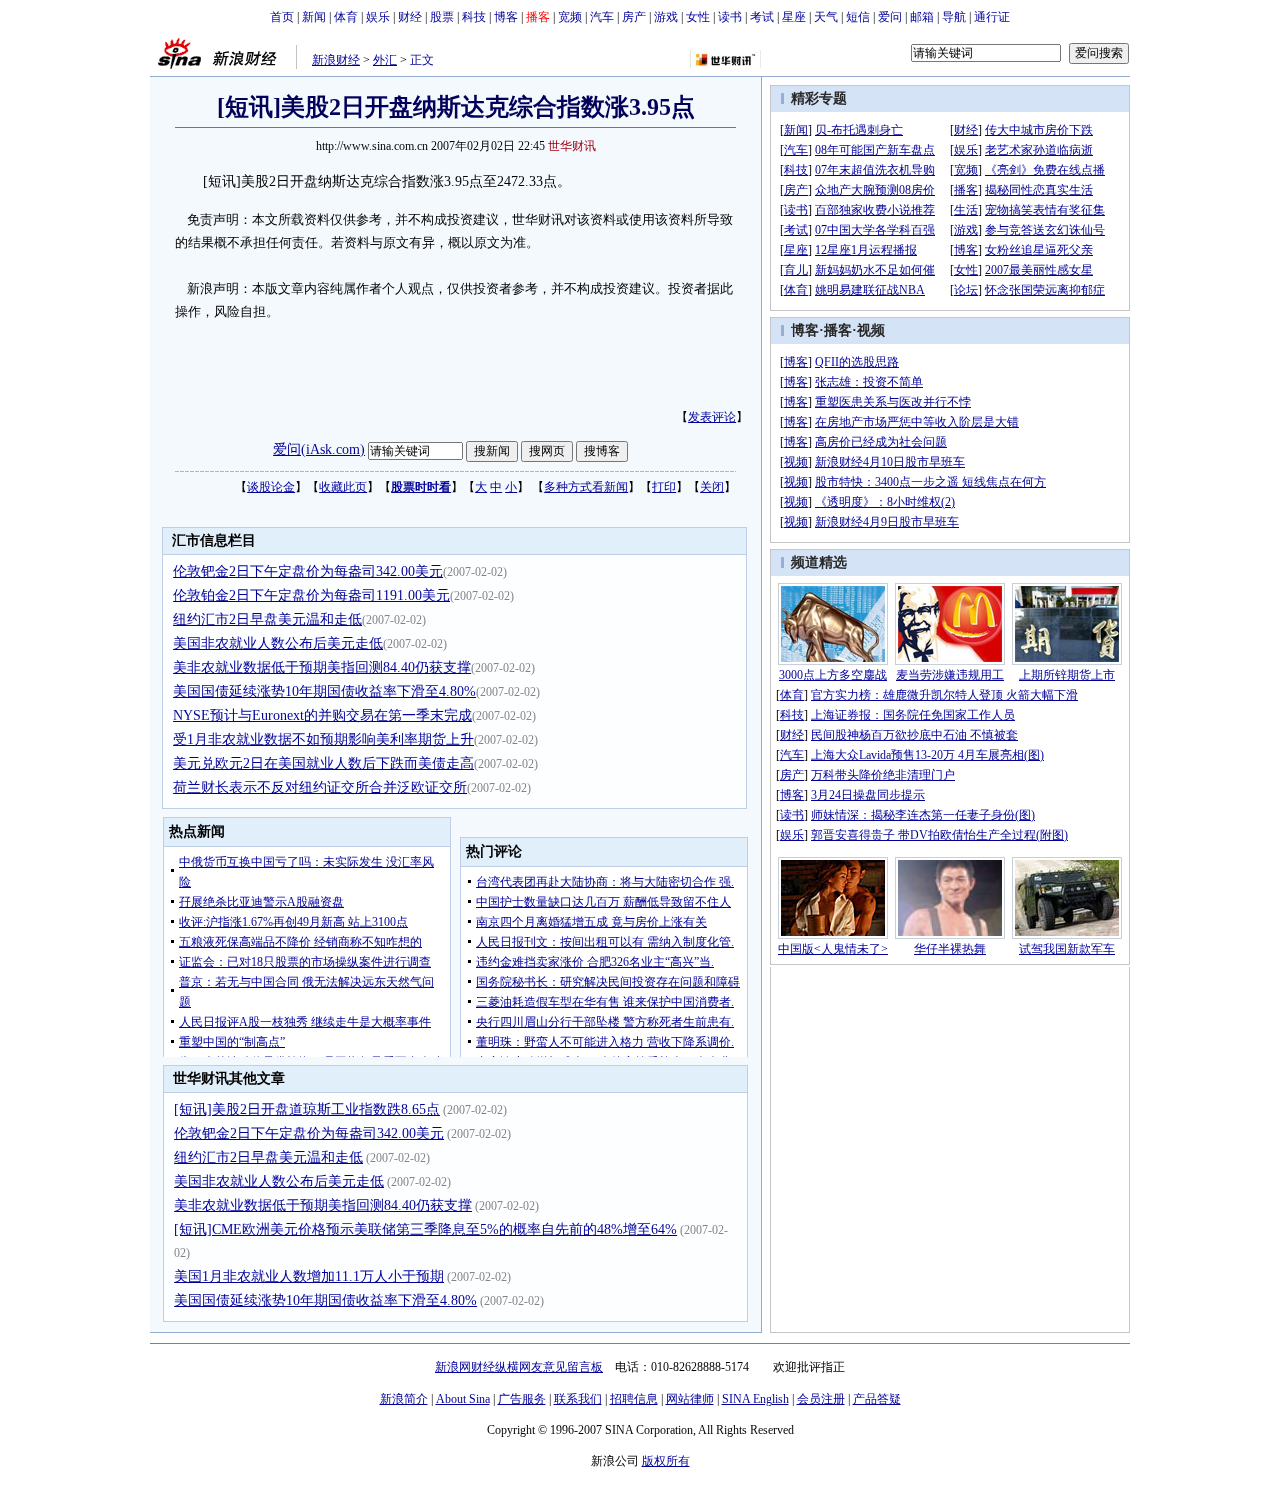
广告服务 (522, 1399)
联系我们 (578, 1399)
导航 (954, 17)
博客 (506, 17)
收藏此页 (343, 487)
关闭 (712, 487)
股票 (442, 17)
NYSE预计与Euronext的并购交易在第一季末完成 (322, 715)
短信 (858, 17)
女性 (698, 17)
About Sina (463, 1399)
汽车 (602, 17)
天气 (826, 17)
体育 (346, 17)
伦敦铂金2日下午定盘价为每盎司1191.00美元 (311, 595)
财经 (410, 17)
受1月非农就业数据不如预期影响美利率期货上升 (323, 739)
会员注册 (821, 1399)
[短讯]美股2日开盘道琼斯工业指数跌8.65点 (307, 1109)
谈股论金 (271, 487)
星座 (794, 17)
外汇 (385, 60)
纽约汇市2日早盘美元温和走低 (267, 619)
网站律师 (690, 1399)
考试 (762, 17)
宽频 (570, 17)
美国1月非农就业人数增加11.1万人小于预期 (309, 1276)
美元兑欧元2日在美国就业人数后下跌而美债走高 (323, 763)
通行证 (992, 17)
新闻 (314, 17)
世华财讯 (572, 146)
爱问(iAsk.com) (319, 449)
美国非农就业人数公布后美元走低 (278, 643)
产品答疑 (877, 1399)
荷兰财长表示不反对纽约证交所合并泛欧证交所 (320, 787)
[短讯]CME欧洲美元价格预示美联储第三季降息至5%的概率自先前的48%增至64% (425, 1229)
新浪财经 (336, 60)
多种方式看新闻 (586, 487)
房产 (634, 17)
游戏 (666, 17)
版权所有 (666, 1461)
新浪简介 (404, 1399)
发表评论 (712, 417)
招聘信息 (634, 1399)
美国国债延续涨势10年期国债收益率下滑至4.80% (324, 691)
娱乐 (378, 17)
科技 (474, 17)
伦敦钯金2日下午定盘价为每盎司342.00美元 (308, 571)
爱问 (890, 17)
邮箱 (922, 17)
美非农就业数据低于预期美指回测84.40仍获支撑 (322, 667)
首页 (282, 17)
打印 (664, 487)
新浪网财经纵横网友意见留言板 (519, 1367)
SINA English (755, 1399)
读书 (730, 17)
